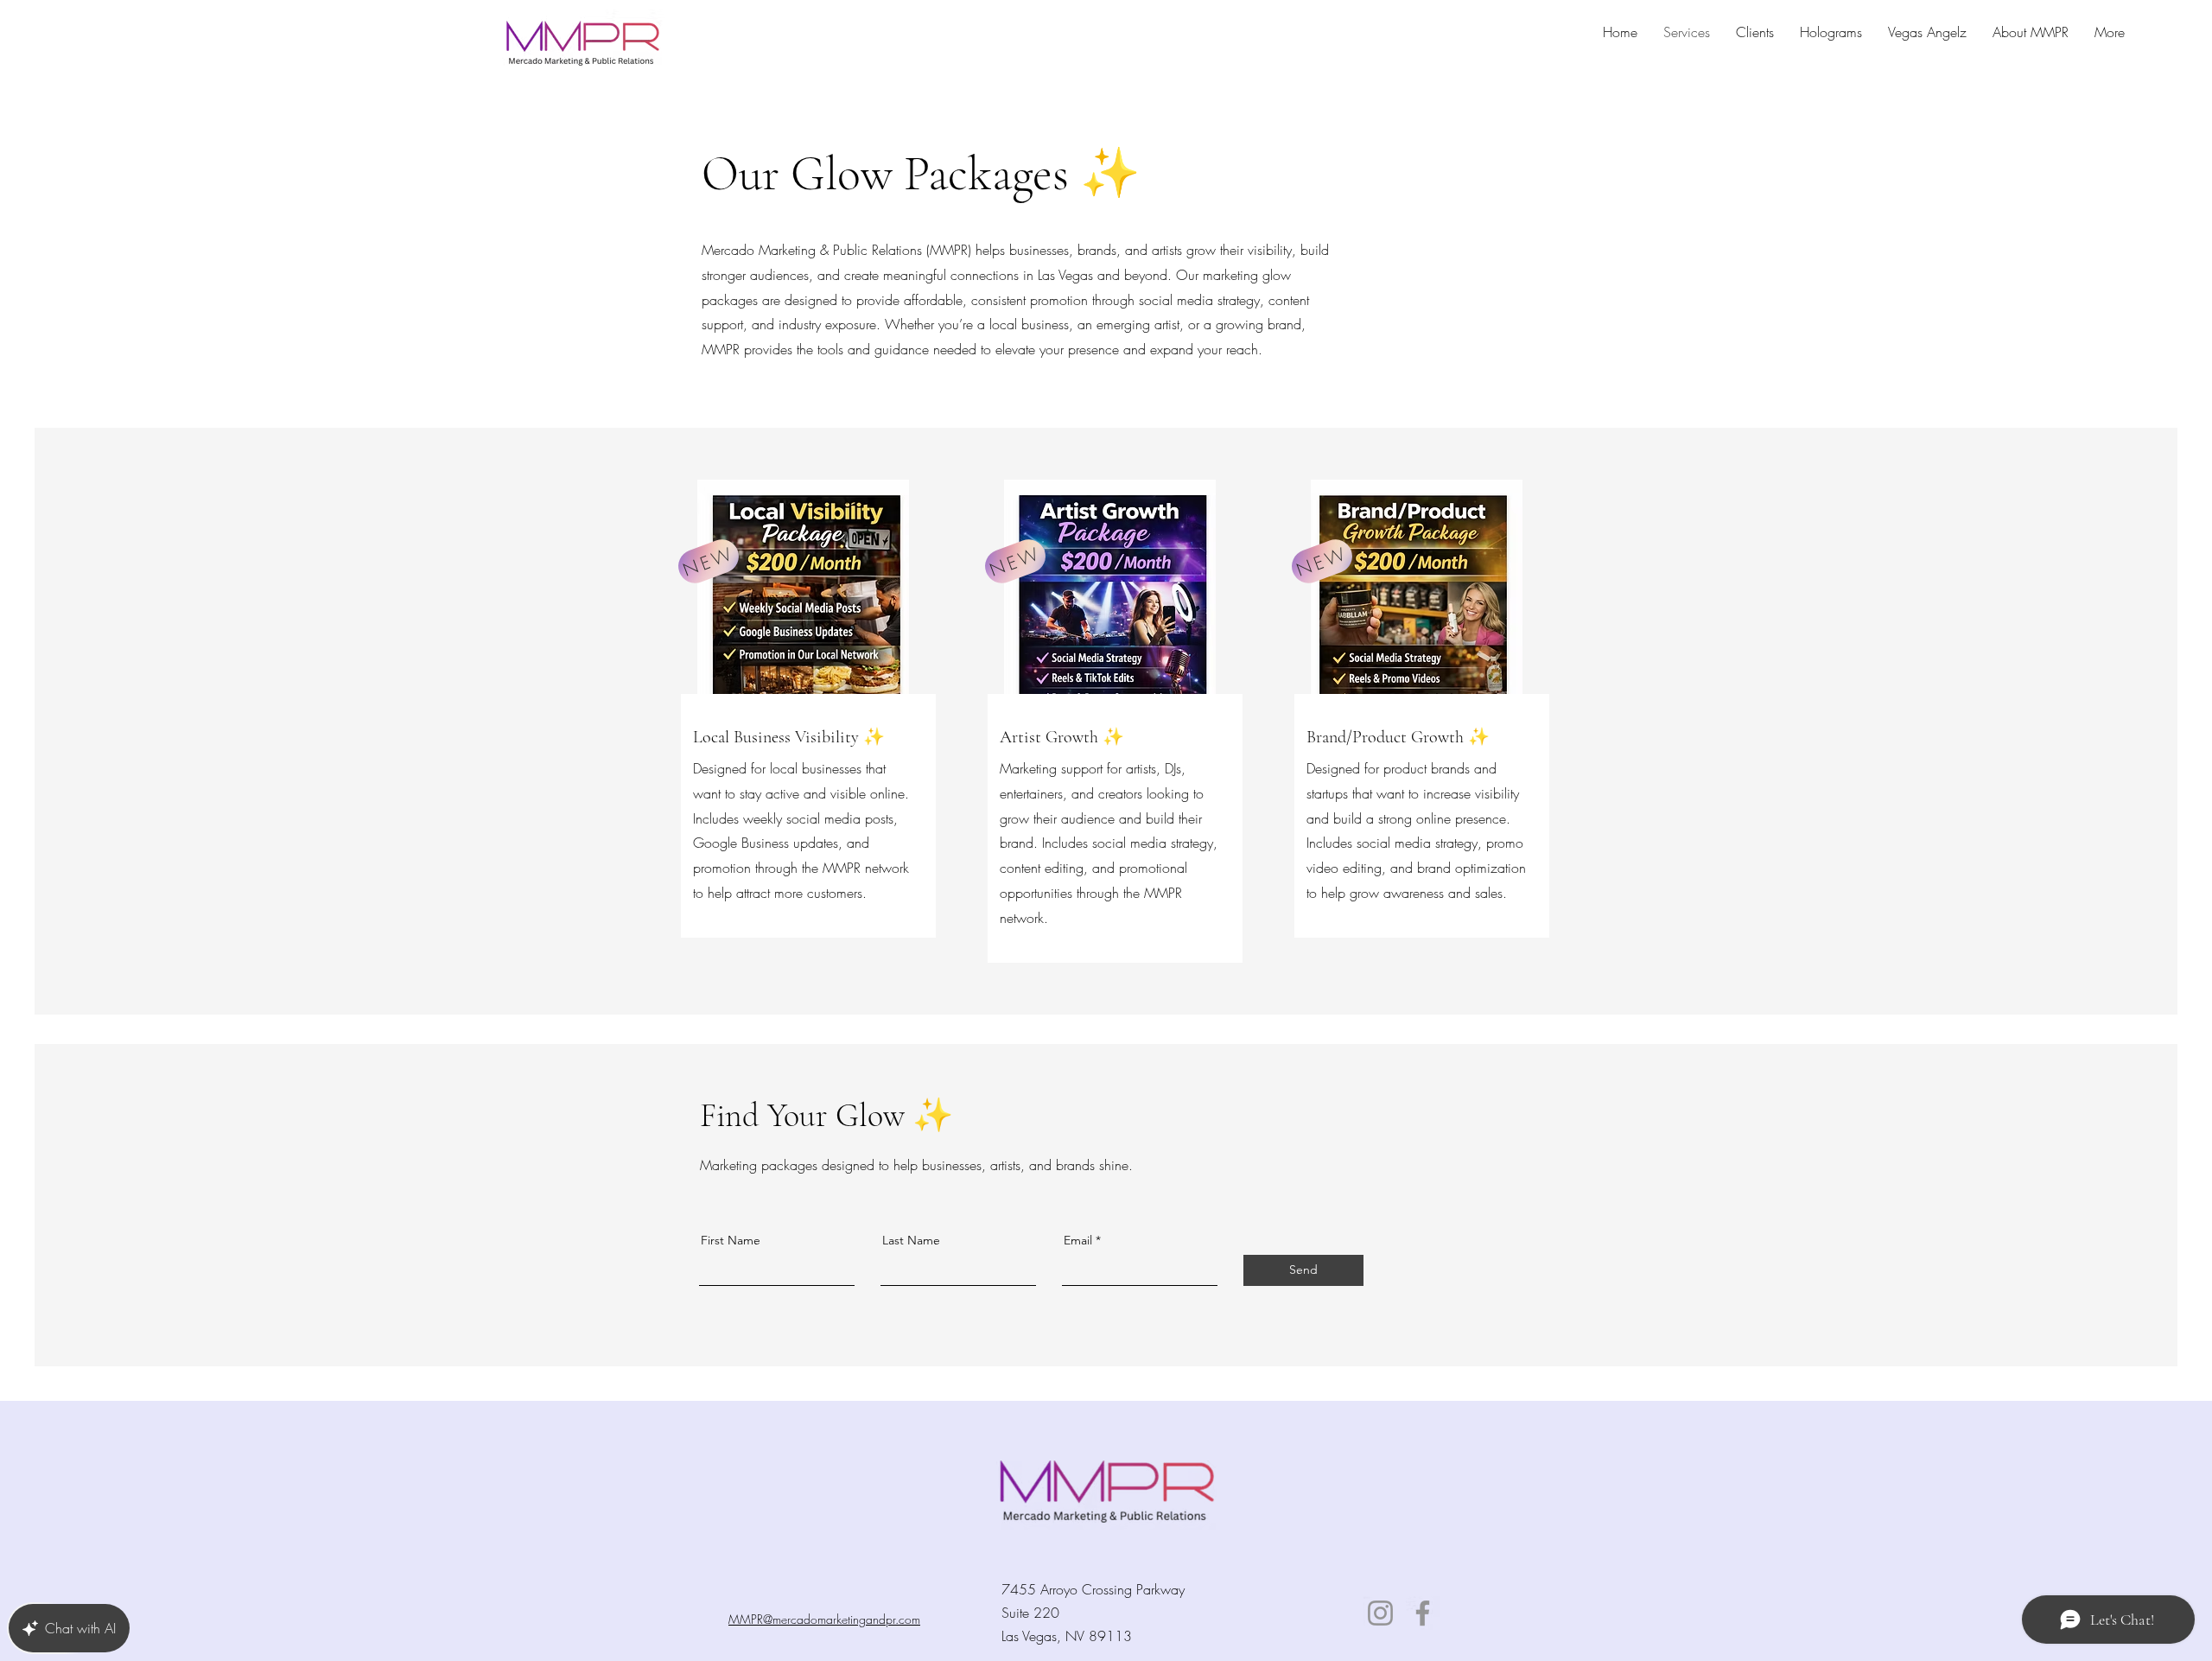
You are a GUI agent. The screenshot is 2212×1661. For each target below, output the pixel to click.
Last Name (911, 1240)
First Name (731, 1240)
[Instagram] (1380, 1613)
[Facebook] (1423, 1613)
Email (1078, 1240)
